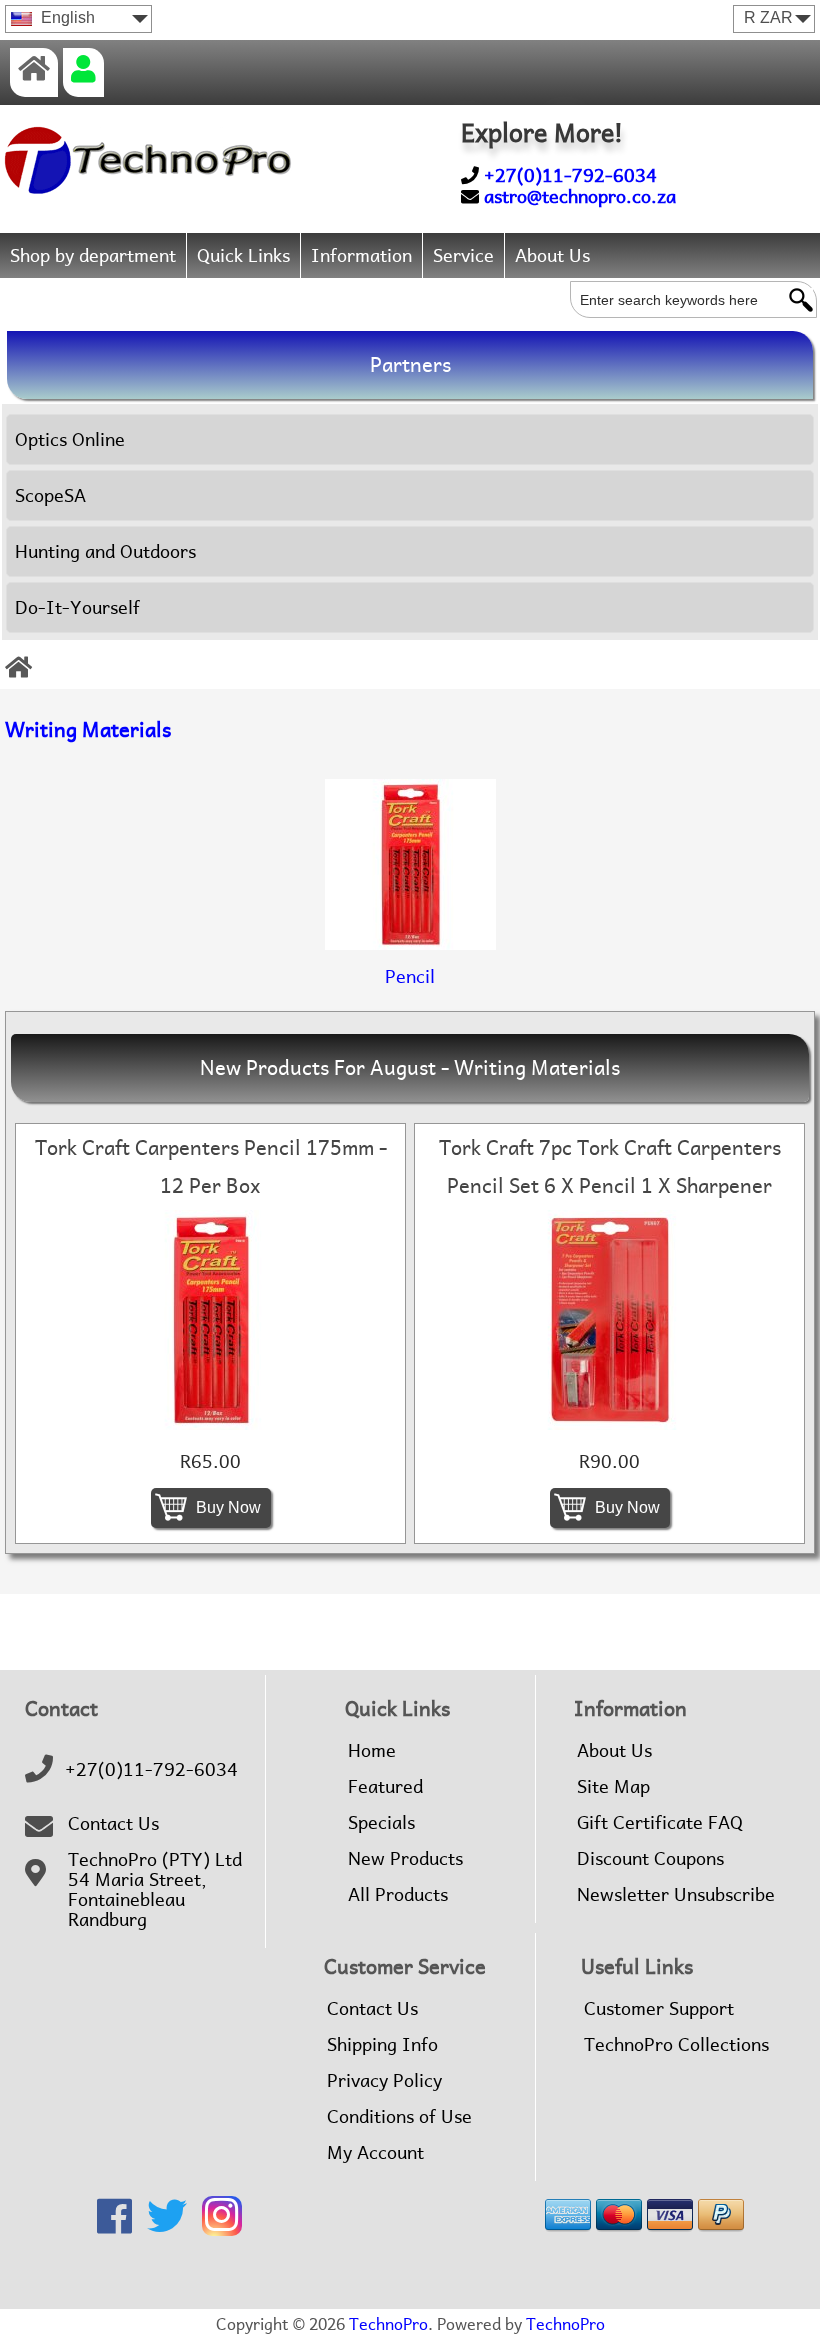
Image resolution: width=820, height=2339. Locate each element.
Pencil (410, 976)
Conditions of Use (399, 2117)
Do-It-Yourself (77, 607)
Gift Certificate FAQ (660, 1823)
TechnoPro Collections (676, 2045)
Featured (385, 1787)
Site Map (613, 1787)
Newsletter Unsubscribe (676, 1895)
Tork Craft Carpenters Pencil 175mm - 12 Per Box (211, 1167)
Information (361, 255)
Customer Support (659, 2009)
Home (372, 1751)
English (66, 17)
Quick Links (243, 255)
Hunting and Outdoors (105, 551)
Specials (381, 1823)
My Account (375, 2153)
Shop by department (93, 255)
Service (463, 255)
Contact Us (113, 1824)
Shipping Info (382, 2045)
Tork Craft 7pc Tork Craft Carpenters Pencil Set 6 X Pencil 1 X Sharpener (610, 1167)
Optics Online (70, 439)
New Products (405, 1859)
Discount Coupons (650, 1859)
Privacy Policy (384, 2081)
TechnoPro (388, 2324)
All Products (398, 1895)
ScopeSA (50, 495)
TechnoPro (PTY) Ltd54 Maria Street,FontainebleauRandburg (155, 1890)
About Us (552, 255)
